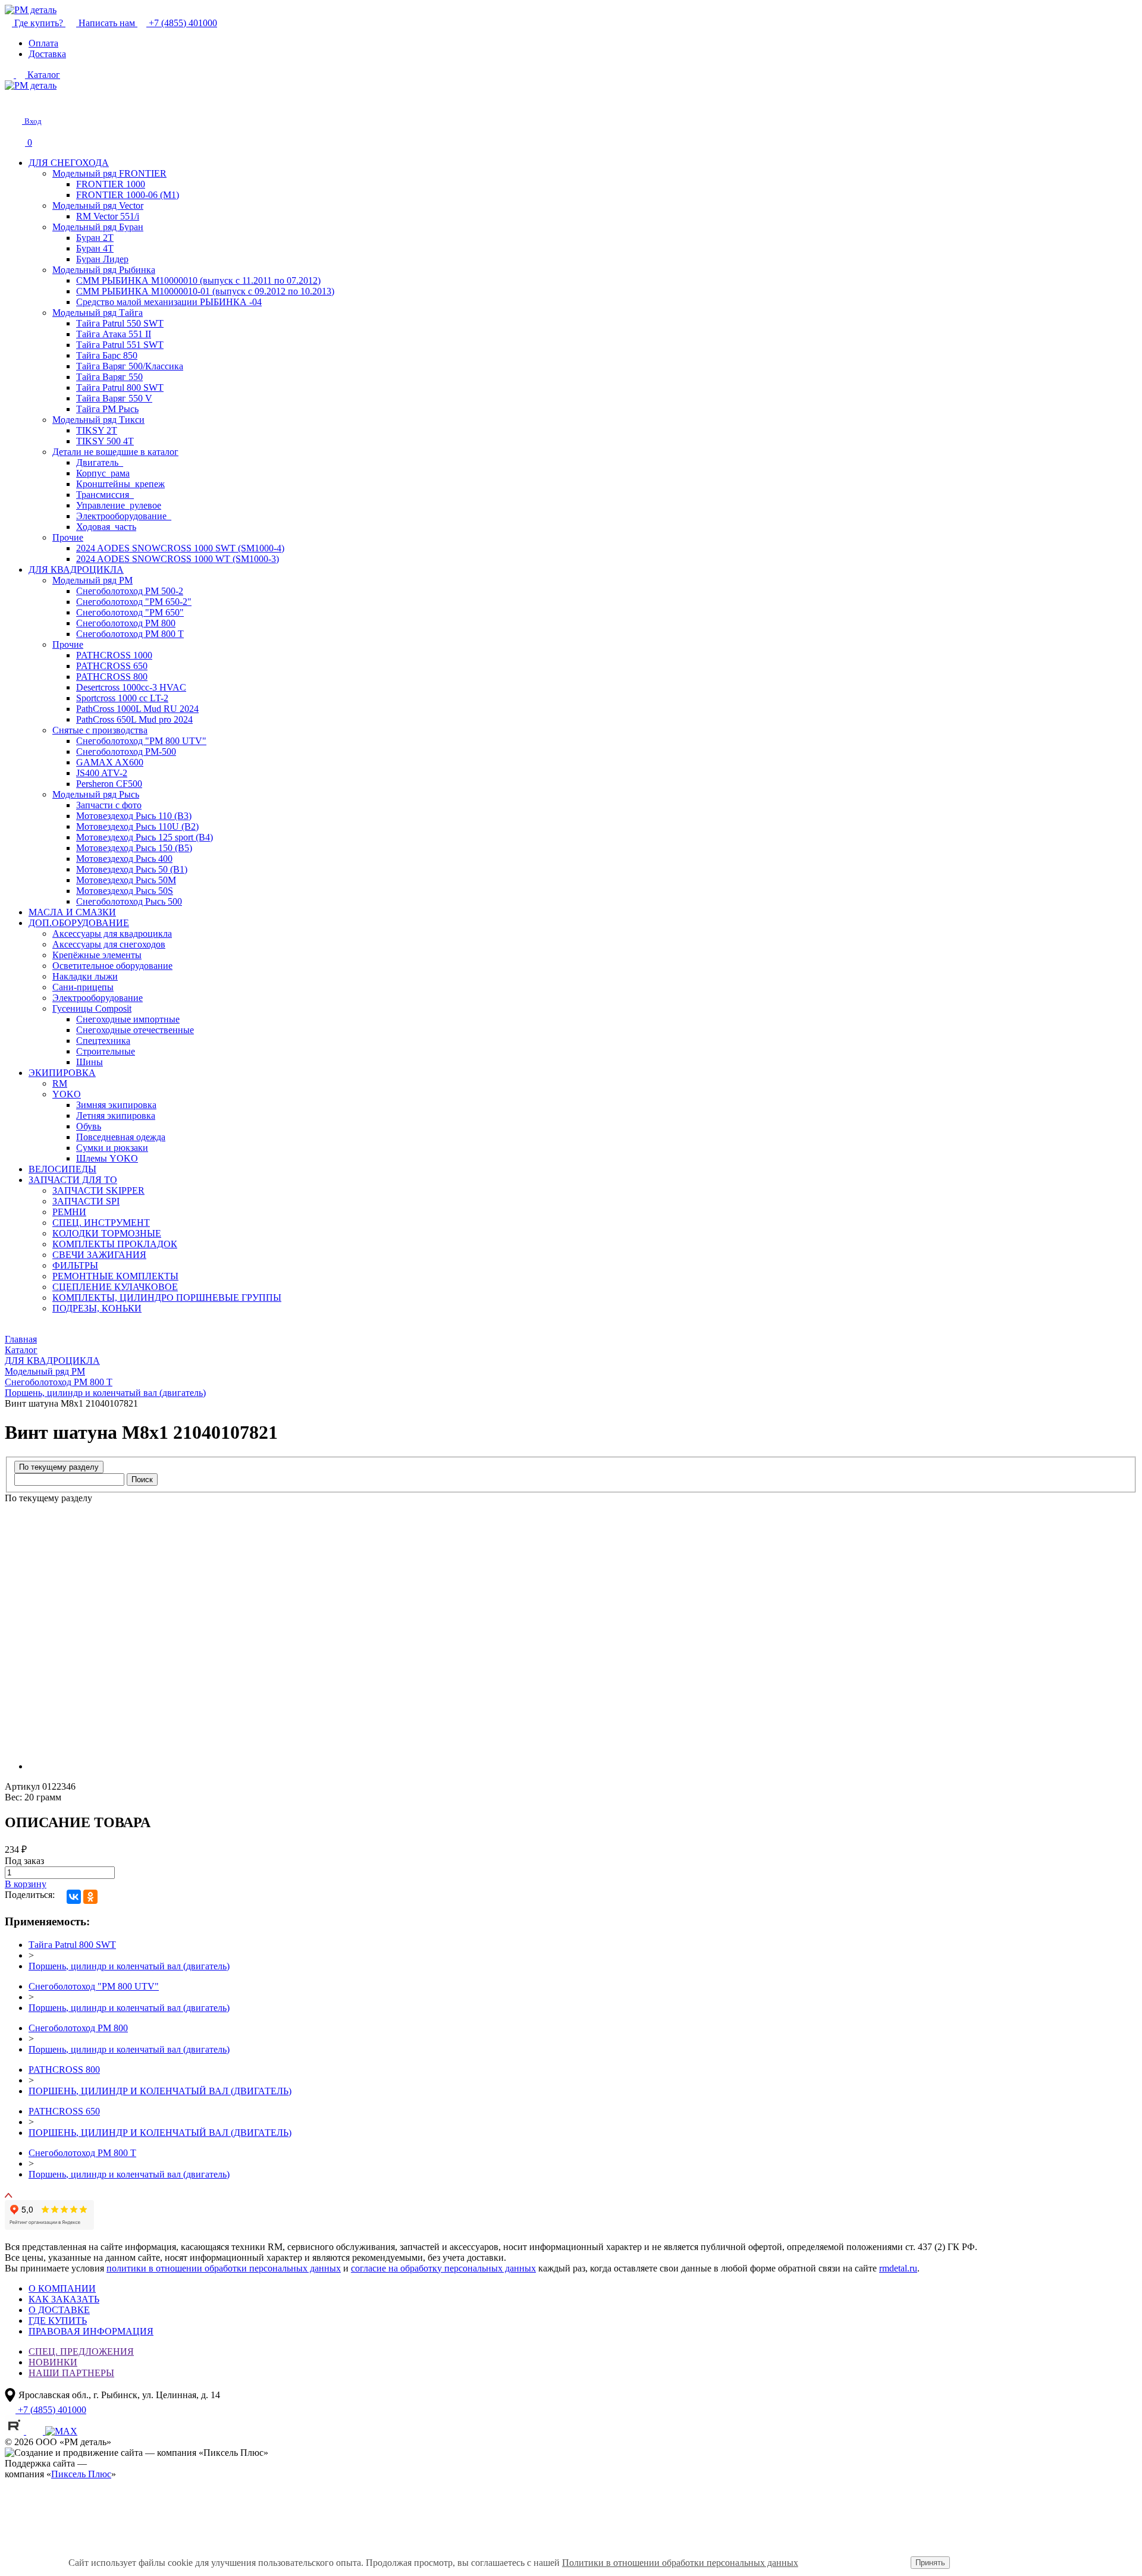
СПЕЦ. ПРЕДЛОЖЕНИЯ (81, 2351)
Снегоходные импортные (128, 1019)
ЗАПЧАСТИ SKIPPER (98, 1190)
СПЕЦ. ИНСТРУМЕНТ (101, 1223)
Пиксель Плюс (81, 2474)
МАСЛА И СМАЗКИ (72, 912)
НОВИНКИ (53, 2362)
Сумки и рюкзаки (112, 1148)
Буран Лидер (102, 259)
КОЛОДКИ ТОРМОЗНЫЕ (107, 1233)
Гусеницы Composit (92, 1008)
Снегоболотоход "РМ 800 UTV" (141, 741)
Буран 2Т (95, 238)
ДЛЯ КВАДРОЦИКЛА (76, 570)
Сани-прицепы (83, 987)
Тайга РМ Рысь (107, 409)
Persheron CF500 (109, 784)
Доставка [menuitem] (47, 54)
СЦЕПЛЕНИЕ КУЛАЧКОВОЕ (115, 1287)
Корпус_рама (103, 473)
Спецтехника (103, 1041)
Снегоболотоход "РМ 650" (130, 612)
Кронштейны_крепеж (120, 484)
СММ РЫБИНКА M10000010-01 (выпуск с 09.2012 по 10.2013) (205, 291)
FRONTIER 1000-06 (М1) (128, 195)
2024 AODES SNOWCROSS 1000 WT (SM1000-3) (178, 559)
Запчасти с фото (109, 805)
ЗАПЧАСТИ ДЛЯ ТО (73, 1180)
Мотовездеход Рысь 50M (126, 880)
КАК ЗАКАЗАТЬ (64, 2299)
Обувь (89, 1126)
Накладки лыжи (85, 976)
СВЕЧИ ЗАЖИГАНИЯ (99, 1255)
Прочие (68, 537)
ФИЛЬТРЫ (75, 1265)
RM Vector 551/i (108, 216)
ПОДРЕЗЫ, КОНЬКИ (97, 1308)
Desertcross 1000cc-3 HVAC (131, 687)
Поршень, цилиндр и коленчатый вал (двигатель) (129, 1966)
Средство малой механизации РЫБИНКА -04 (169, 302)
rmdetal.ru (898, 2268)
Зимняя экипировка (116, 1105)
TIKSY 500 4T (105, 441)
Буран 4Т (95, 248)
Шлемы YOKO (107, 1158)
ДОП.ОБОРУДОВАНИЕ (79, 923)
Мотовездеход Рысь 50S (125, 891)
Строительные (106, 1051)
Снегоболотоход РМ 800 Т (130, 634)
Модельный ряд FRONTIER (109, 173)
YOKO (67, 1094)
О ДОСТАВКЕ (59, 2310)
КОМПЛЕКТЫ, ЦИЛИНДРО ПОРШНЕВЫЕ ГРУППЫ (167, 1298)
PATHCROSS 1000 (114, 655)
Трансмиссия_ (105, 495)
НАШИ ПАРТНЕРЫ (71, 2373)
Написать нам (107, 23)
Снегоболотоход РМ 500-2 (130, 591)
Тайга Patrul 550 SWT (120, 323)
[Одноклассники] (90, 1897)
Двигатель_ (100, 462)
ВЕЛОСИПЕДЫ (62, 1169)
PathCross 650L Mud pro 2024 (134, 719)
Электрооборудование (98, 998)
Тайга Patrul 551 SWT (120, 345)
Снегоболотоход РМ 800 (126, 623)
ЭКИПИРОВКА (62, 1073)
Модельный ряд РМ (92, 580)
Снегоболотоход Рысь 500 (129, 901)
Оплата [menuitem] (43, 43)
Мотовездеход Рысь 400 (124, 859)
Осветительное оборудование (112, 966)
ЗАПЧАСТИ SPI (86, 1201)
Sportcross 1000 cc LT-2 (122, 698)
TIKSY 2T (97, 430)
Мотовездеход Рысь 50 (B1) (132, 869)
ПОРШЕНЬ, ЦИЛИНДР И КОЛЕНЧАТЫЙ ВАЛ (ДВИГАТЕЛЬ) (160, 2091)
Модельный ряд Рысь (96, 794)
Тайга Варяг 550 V (114, 398)
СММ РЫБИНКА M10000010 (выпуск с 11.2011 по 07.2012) (198, 280)
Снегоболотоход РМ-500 (126, 752)
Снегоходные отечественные (135, 1030)
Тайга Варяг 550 (109, 377)
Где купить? (39, 23)
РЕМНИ (69, 1212)
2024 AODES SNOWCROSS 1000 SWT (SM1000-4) (180, 548)
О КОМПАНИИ (62, 2288)
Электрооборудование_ (124, 516)
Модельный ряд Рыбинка (104, 270)
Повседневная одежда (121, 1137)
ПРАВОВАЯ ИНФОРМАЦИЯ (91, 2331)
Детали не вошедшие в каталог (115, 452)
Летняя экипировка (116, 1116)
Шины (90, 1062)
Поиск (142, 1480)
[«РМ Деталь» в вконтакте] (36, 2431)
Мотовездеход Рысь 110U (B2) (137, 826)
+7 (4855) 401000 (182, 23)
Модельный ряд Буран (98, 227)
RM (60, 1083)
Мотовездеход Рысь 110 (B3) (134, 816)
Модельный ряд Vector (98, 205)
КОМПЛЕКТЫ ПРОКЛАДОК (115, 1244)
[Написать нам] (13, 101)
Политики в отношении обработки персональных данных (680, 2563)
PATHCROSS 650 (112, 666)
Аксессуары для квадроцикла (112, 934)
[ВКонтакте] (74, 1897)
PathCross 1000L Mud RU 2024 (137, 709)
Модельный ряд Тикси (98, 420)
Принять (930, 2563)
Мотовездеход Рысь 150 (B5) (134, 848)
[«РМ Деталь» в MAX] (61, 2431)
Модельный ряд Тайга (98, 313)
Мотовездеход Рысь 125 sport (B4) (145, 837)
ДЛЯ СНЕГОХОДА (69, 163)
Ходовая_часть (106, 527)
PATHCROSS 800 (112, 677)
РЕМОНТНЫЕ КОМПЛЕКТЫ (115, 1276)
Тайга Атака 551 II (114, 334)
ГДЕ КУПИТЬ (58, 2321)
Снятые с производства (100, 730)
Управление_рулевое (119, 505)
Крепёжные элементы (97, 955)
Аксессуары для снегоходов (109, 944)
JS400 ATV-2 (102, 773)
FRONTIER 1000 (111, 184)
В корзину (26, 1884)
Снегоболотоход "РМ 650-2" (134, 602)
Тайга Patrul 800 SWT (120, 388)
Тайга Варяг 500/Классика (130, 366)
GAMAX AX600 (110, 762)
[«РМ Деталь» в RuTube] (15, 2431)
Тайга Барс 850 (107, 355)
